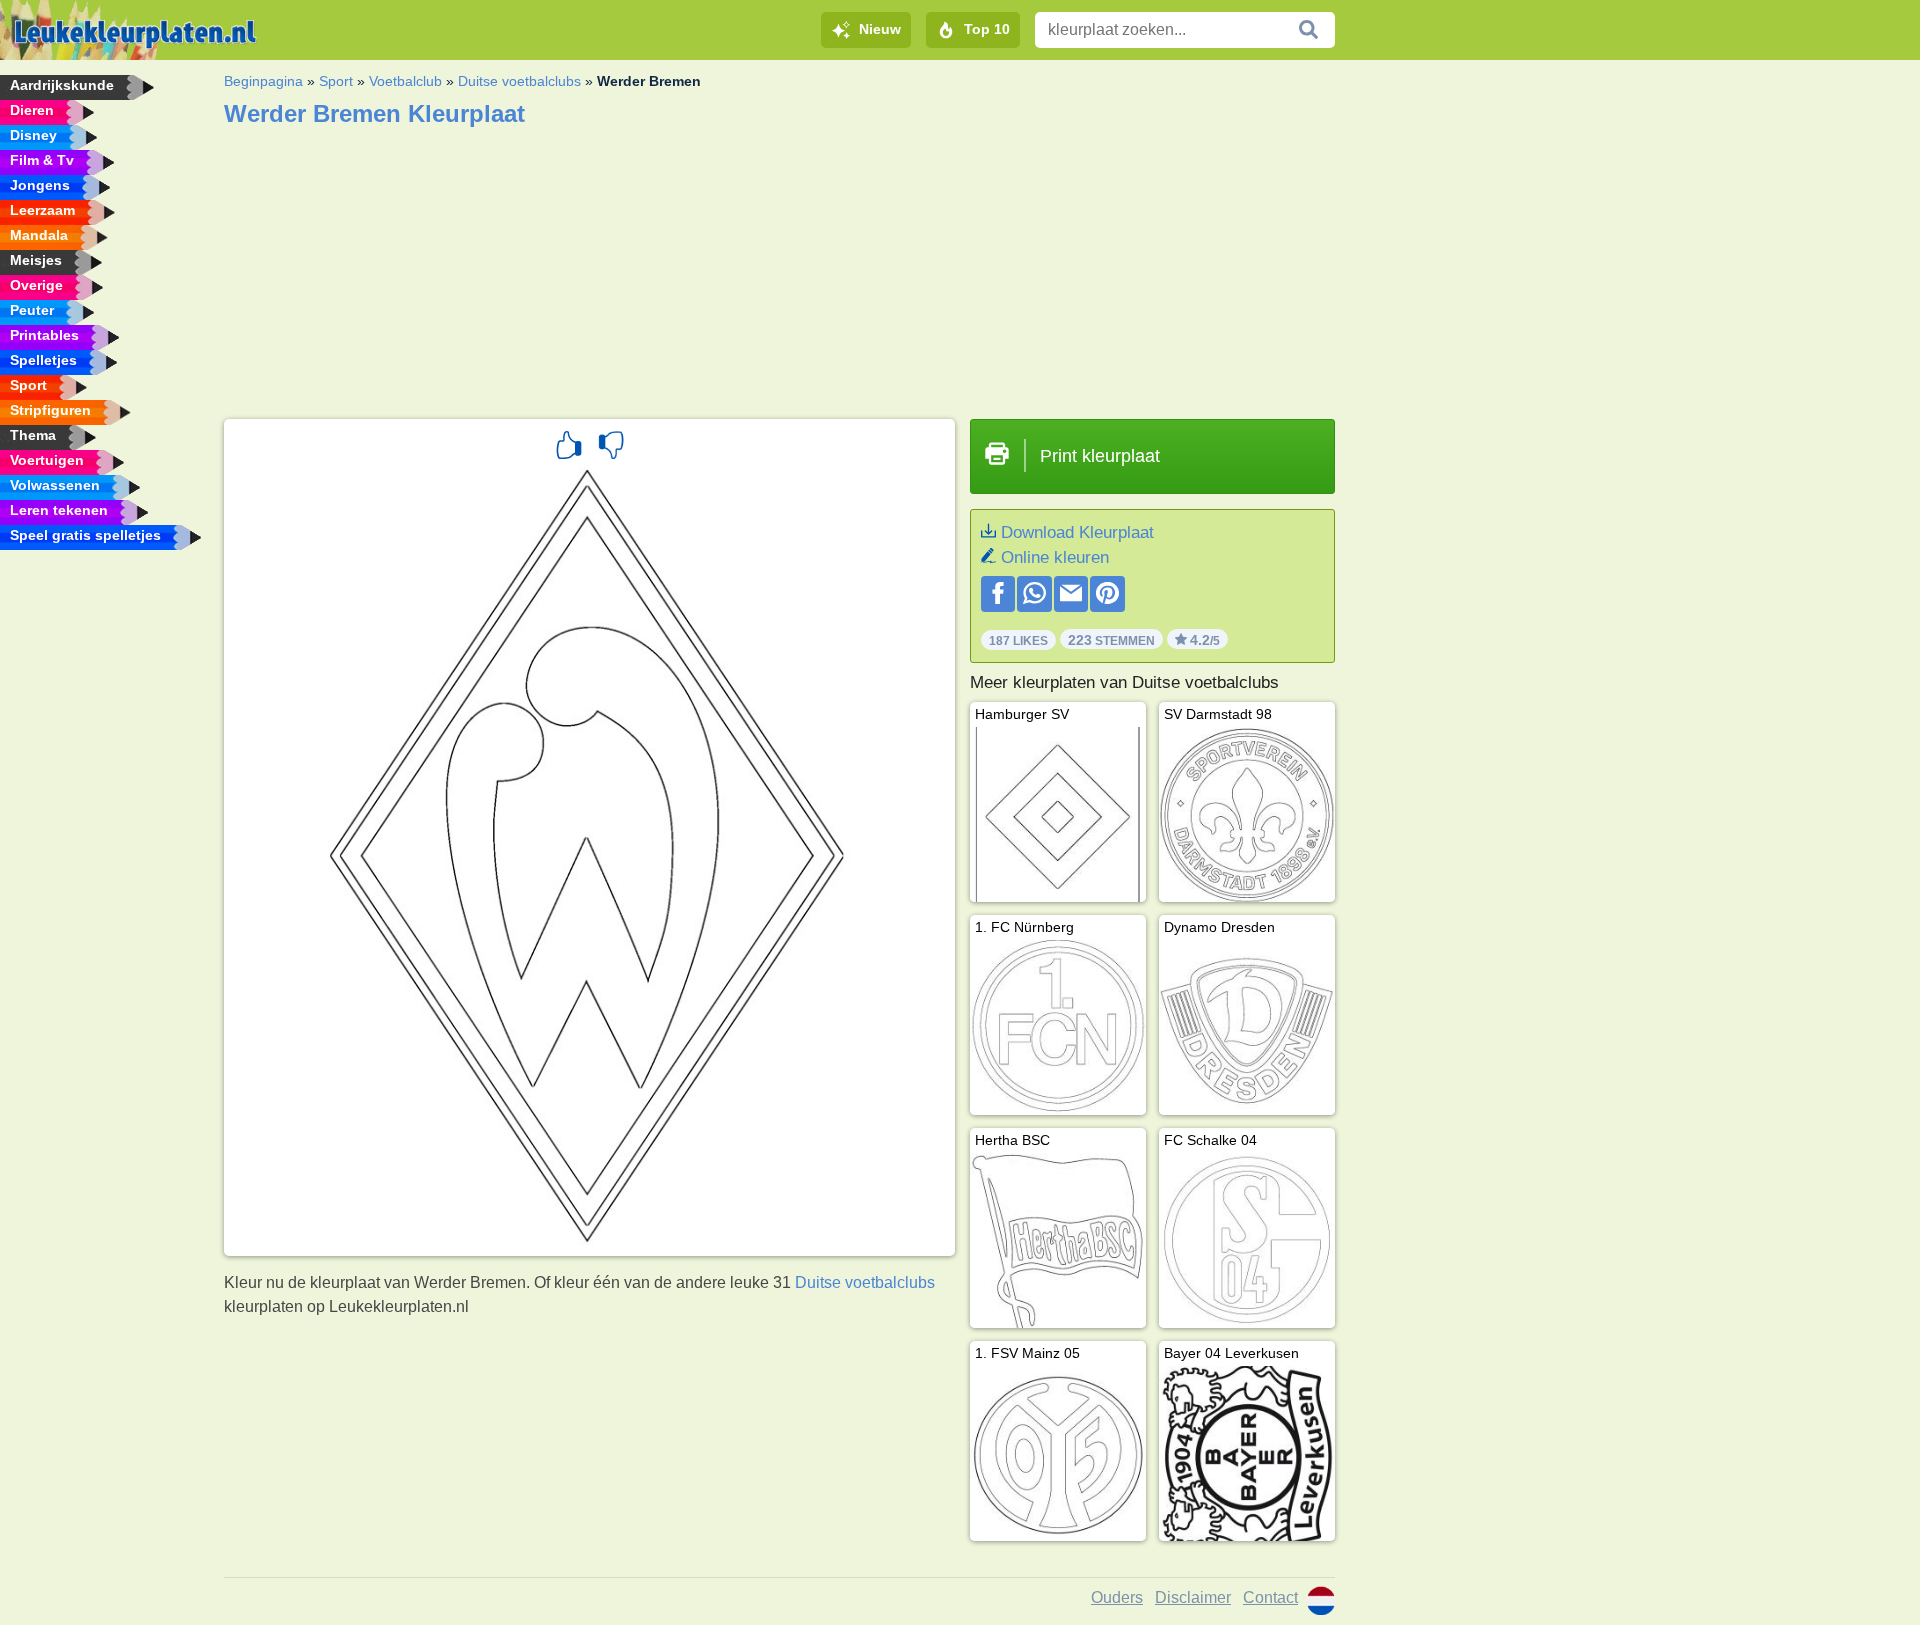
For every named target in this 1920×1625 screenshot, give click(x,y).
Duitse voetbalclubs (519, 81)
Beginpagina (263, 81)
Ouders (1117, 1597)
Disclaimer (1193, 1597)
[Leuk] (569, 448)
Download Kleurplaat (1077, 532)
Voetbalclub (405, 81)
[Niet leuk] (611, 448)
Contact (1270, 1597)
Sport (336, 81)
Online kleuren (1055, 557)
